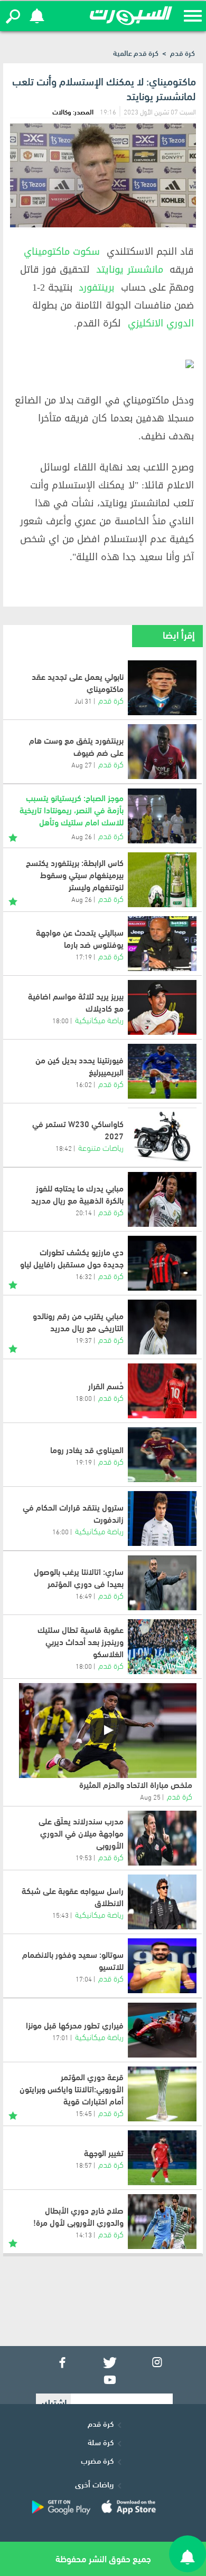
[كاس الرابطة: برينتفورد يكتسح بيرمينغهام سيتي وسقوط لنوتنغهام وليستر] (162, 880)
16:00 (60, 1531)
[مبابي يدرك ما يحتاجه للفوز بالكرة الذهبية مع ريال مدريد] (162, 1199)
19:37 (84, 1340)
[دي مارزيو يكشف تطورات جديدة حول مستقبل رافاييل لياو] (162, 1263)
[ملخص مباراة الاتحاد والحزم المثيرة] (108, 1731)
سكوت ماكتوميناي (62, 252)
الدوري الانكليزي (161, 323)
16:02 (84, 1084)
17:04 (84, 1978)
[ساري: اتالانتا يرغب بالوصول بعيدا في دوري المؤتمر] (162, 1583)
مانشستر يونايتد (129, 270)
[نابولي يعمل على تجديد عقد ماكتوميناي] (162, 688)
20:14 (84, 1212)
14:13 (84, 2234)
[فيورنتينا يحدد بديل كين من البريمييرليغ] (162, 1071)
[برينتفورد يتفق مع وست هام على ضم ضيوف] (162, 752)
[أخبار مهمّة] (13, 836)
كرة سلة (101, 2442)
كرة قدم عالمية (136, 52)
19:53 (84, 1857)
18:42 (64, 1148)
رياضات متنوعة (101, 1147)
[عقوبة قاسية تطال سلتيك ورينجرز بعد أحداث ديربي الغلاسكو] (162, 1647)
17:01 (60, 2037)
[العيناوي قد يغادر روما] (162, 1455)
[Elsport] (131, 16)
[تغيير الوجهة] (162, 2158)
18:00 (60, 1020)
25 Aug (150, 1796)
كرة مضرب (97, 2460)
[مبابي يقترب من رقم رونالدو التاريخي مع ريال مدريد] (162, 1327)
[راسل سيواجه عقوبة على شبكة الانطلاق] (162, 1902)
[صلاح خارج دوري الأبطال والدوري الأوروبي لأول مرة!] (162, 2222)
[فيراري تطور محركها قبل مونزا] (162, 2030)
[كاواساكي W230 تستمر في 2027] (162, 1135)
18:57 (84, 2165)
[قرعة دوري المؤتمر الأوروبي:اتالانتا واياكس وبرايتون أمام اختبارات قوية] (162, 2094)
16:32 (84, 1276)
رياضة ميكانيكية (99, 1019)
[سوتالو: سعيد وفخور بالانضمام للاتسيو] (162, 1966)
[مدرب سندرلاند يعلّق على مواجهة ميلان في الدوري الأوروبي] (162, 1838)
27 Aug (82, 764)
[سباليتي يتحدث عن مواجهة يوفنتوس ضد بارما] (162, 944)
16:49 (84, 1595)
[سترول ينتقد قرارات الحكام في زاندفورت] (162, 1518)
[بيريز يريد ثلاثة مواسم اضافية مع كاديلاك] (162, 1007)
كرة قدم (182, 52)
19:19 (84, 1462)
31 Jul (83, 700)
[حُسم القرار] (162, 1391)
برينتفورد (96, 287)
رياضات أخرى (94, 2484)
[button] (13, 16)
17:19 (84, 956)
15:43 (60, 1915)
